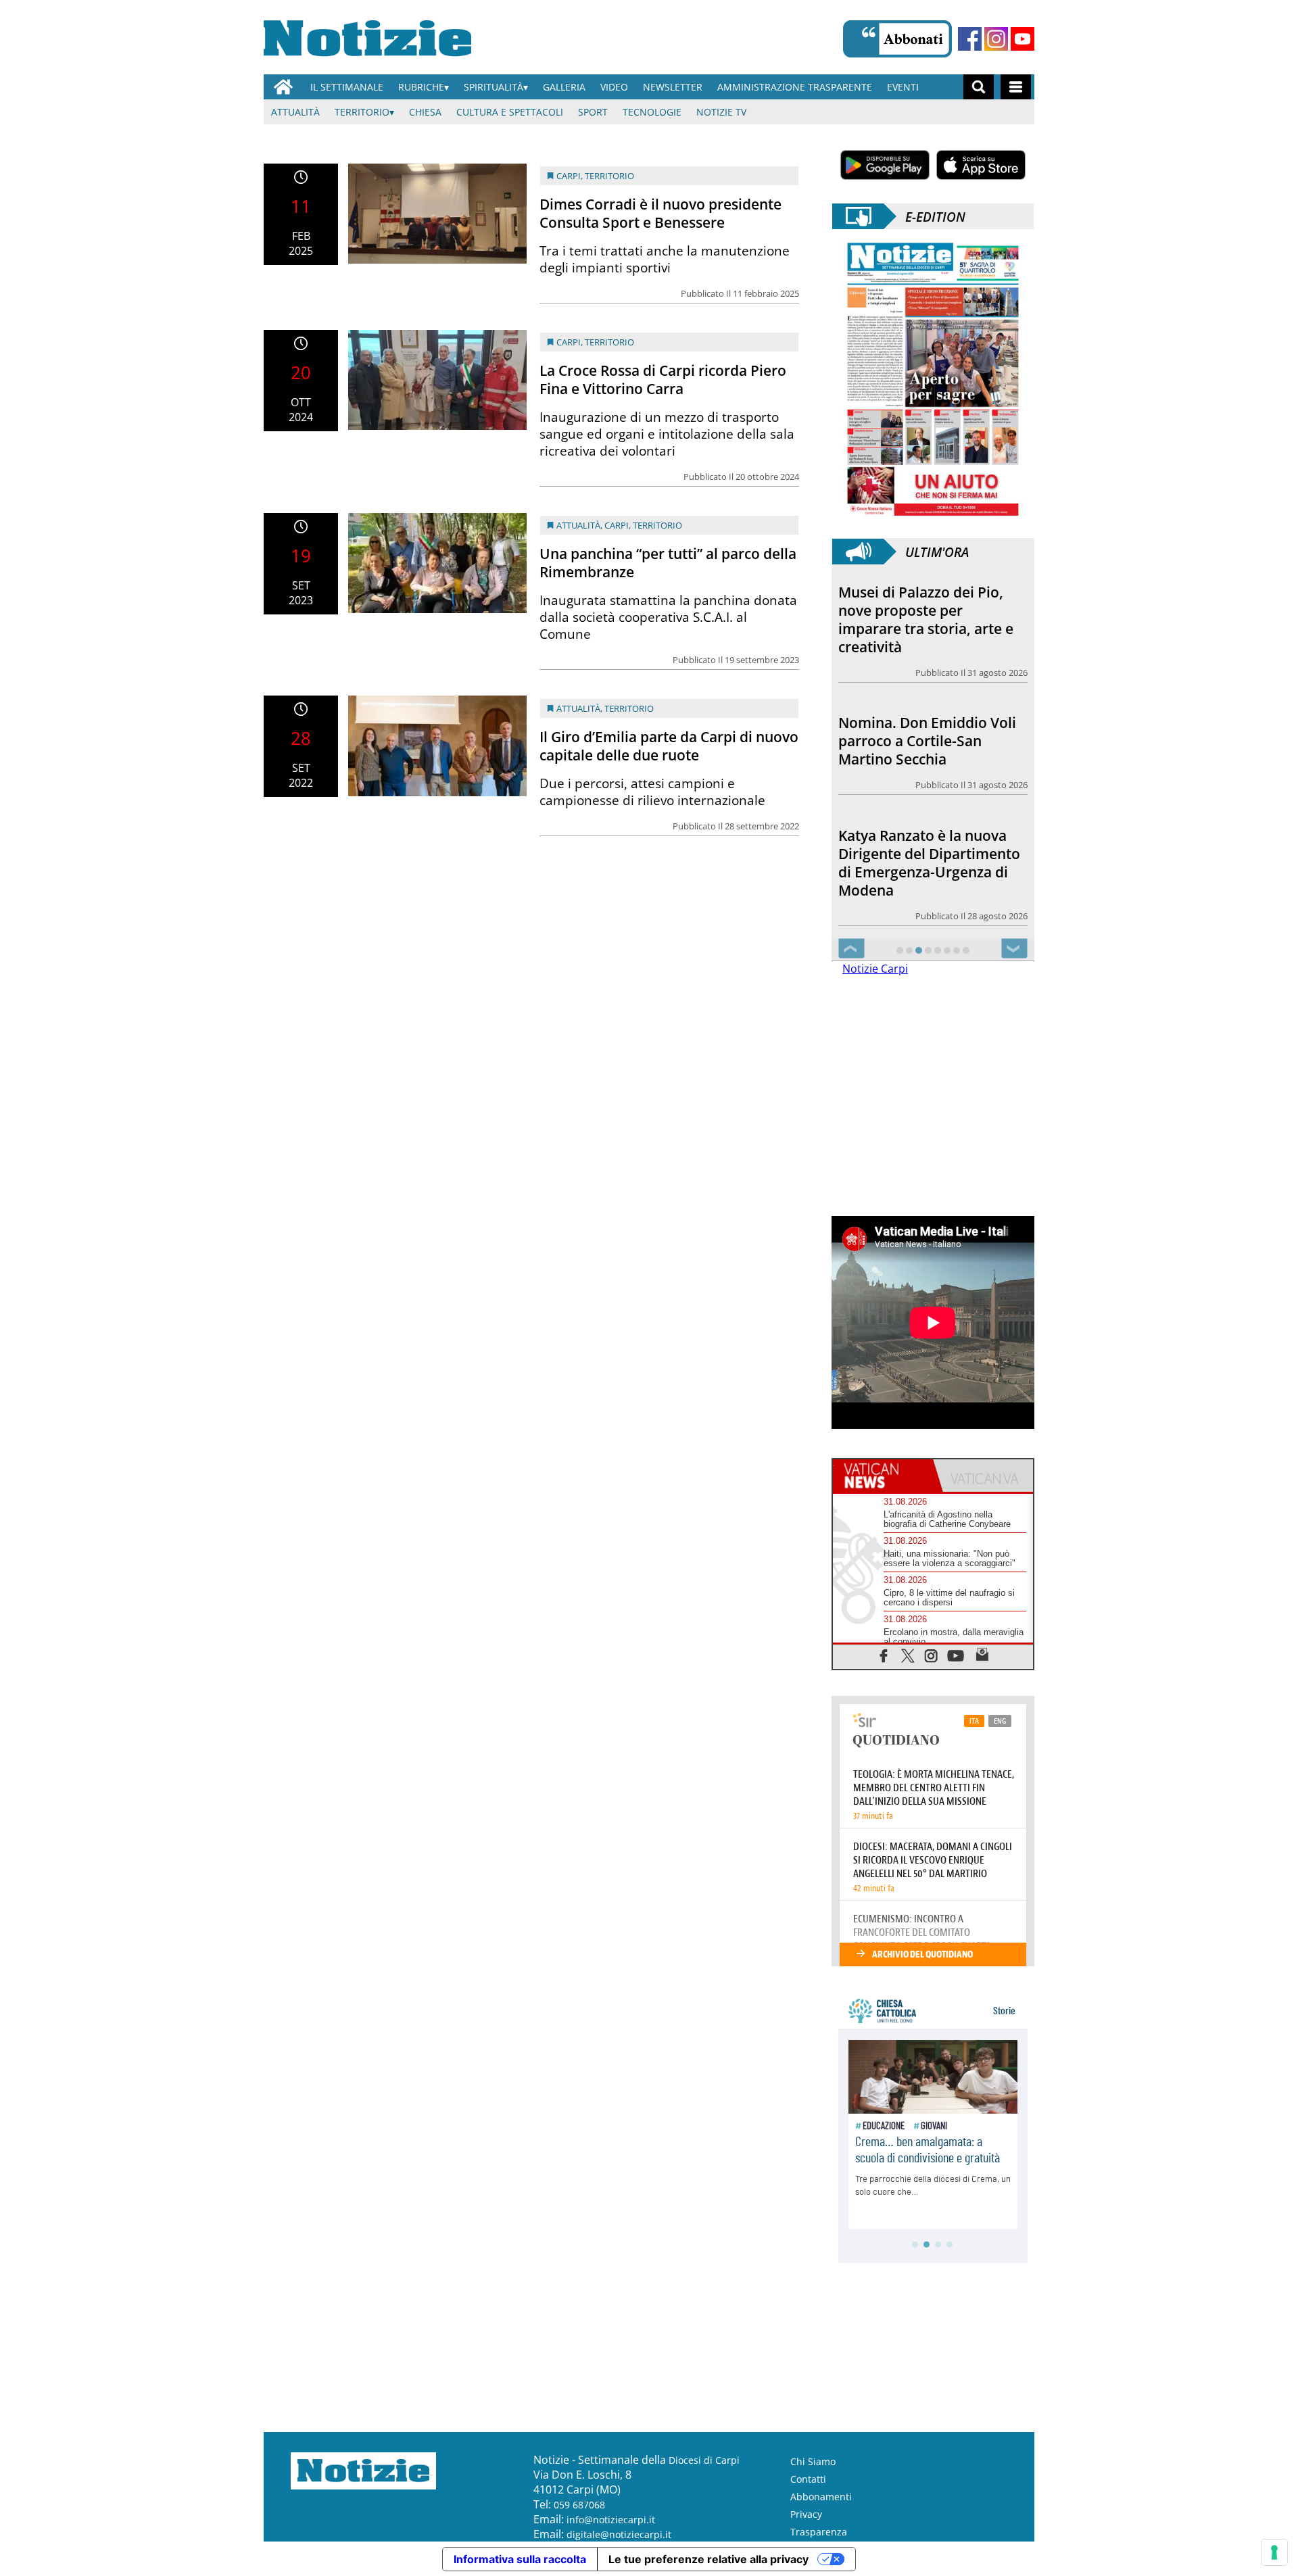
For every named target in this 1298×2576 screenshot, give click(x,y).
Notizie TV (721, 112)
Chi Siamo (813, 2461)
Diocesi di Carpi (704, 2460)
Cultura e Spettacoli (510, 112)
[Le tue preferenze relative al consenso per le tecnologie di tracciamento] (1274, 2552)
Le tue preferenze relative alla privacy (708, 2559)
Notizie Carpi (875, 969)
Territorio (362, 112)
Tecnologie (652, 112)
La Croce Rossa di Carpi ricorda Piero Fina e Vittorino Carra (663, 380)
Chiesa (425, 112)
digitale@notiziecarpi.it (619, 2534)
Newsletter (673, 87)
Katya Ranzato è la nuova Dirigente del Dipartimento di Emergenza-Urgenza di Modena (929, 863)
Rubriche (421, 87)
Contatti (808, 2479)
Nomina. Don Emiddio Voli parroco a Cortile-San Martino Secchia (927, 741)
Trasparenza (819, 2532)
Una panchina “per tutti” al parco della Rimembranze (668, 563)
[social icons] (884, 1655)
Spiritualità (494, 87)
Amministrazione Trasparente (795, 87)
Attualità (295, 112)
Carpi (569, 176)
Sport (593, 112)
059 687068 (579, 2505)
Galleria (564, 87)
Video (614, 87)
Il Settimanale (347, 87)
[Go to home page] (283, 87)
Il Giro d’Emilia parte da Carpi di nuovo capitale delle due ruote (669, 746)
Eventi (903, 87)
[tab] (883, 1476)
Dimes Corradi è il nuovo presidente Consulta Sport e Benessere (660, 213)
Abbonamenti (821, 2497)
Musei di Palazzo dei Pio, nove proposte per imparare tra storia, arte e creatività (926, 619)
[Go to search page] (979, 87)
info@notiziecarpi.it (611, 2520)
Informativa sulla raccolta (520, 2559)
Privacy (806, 2514)
